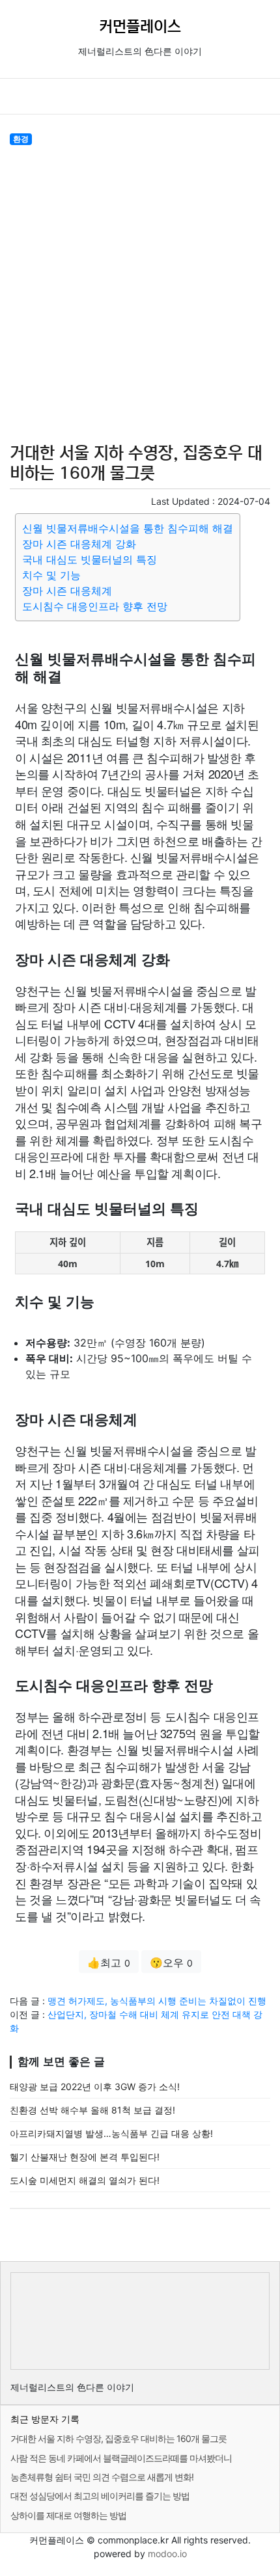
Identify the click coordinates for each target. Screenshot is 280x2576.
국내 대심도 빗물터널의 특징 (90, 559)
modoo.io (167, 2554)
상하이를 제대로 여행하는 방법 (68, 2515)
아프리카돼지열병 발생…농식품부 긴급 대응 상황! (111, 2133)
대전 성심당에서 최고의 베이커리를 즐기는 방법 (100, 2496)
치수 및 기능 (51, 575)
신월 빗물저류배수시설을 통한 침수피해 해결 (128, 528)
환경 (21, 139)
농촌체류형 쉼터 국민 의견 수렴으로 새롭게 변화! (102, 2477)
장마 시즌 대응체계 (67, 591)
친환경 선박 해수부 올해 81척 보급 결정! (92, 2110)
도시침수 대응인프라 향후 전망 (95, 606)
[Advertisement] (140, 292)
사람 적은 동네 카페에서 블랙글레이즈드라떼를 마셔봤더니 (121, 2458)
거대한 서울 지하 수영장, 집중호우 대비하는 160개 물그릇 (119, 2438)
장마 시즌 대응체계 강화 (79, 544)
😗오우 (171, 1963)
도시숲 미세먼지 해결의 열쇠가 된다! (85, 2180)
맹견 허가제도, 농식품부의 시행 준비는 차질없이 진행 (157, 2001)
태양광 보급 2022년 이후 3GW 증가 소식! (95, 2086)
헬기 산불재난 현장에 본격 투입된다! (85, 2157)
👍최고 (109, 1963)
